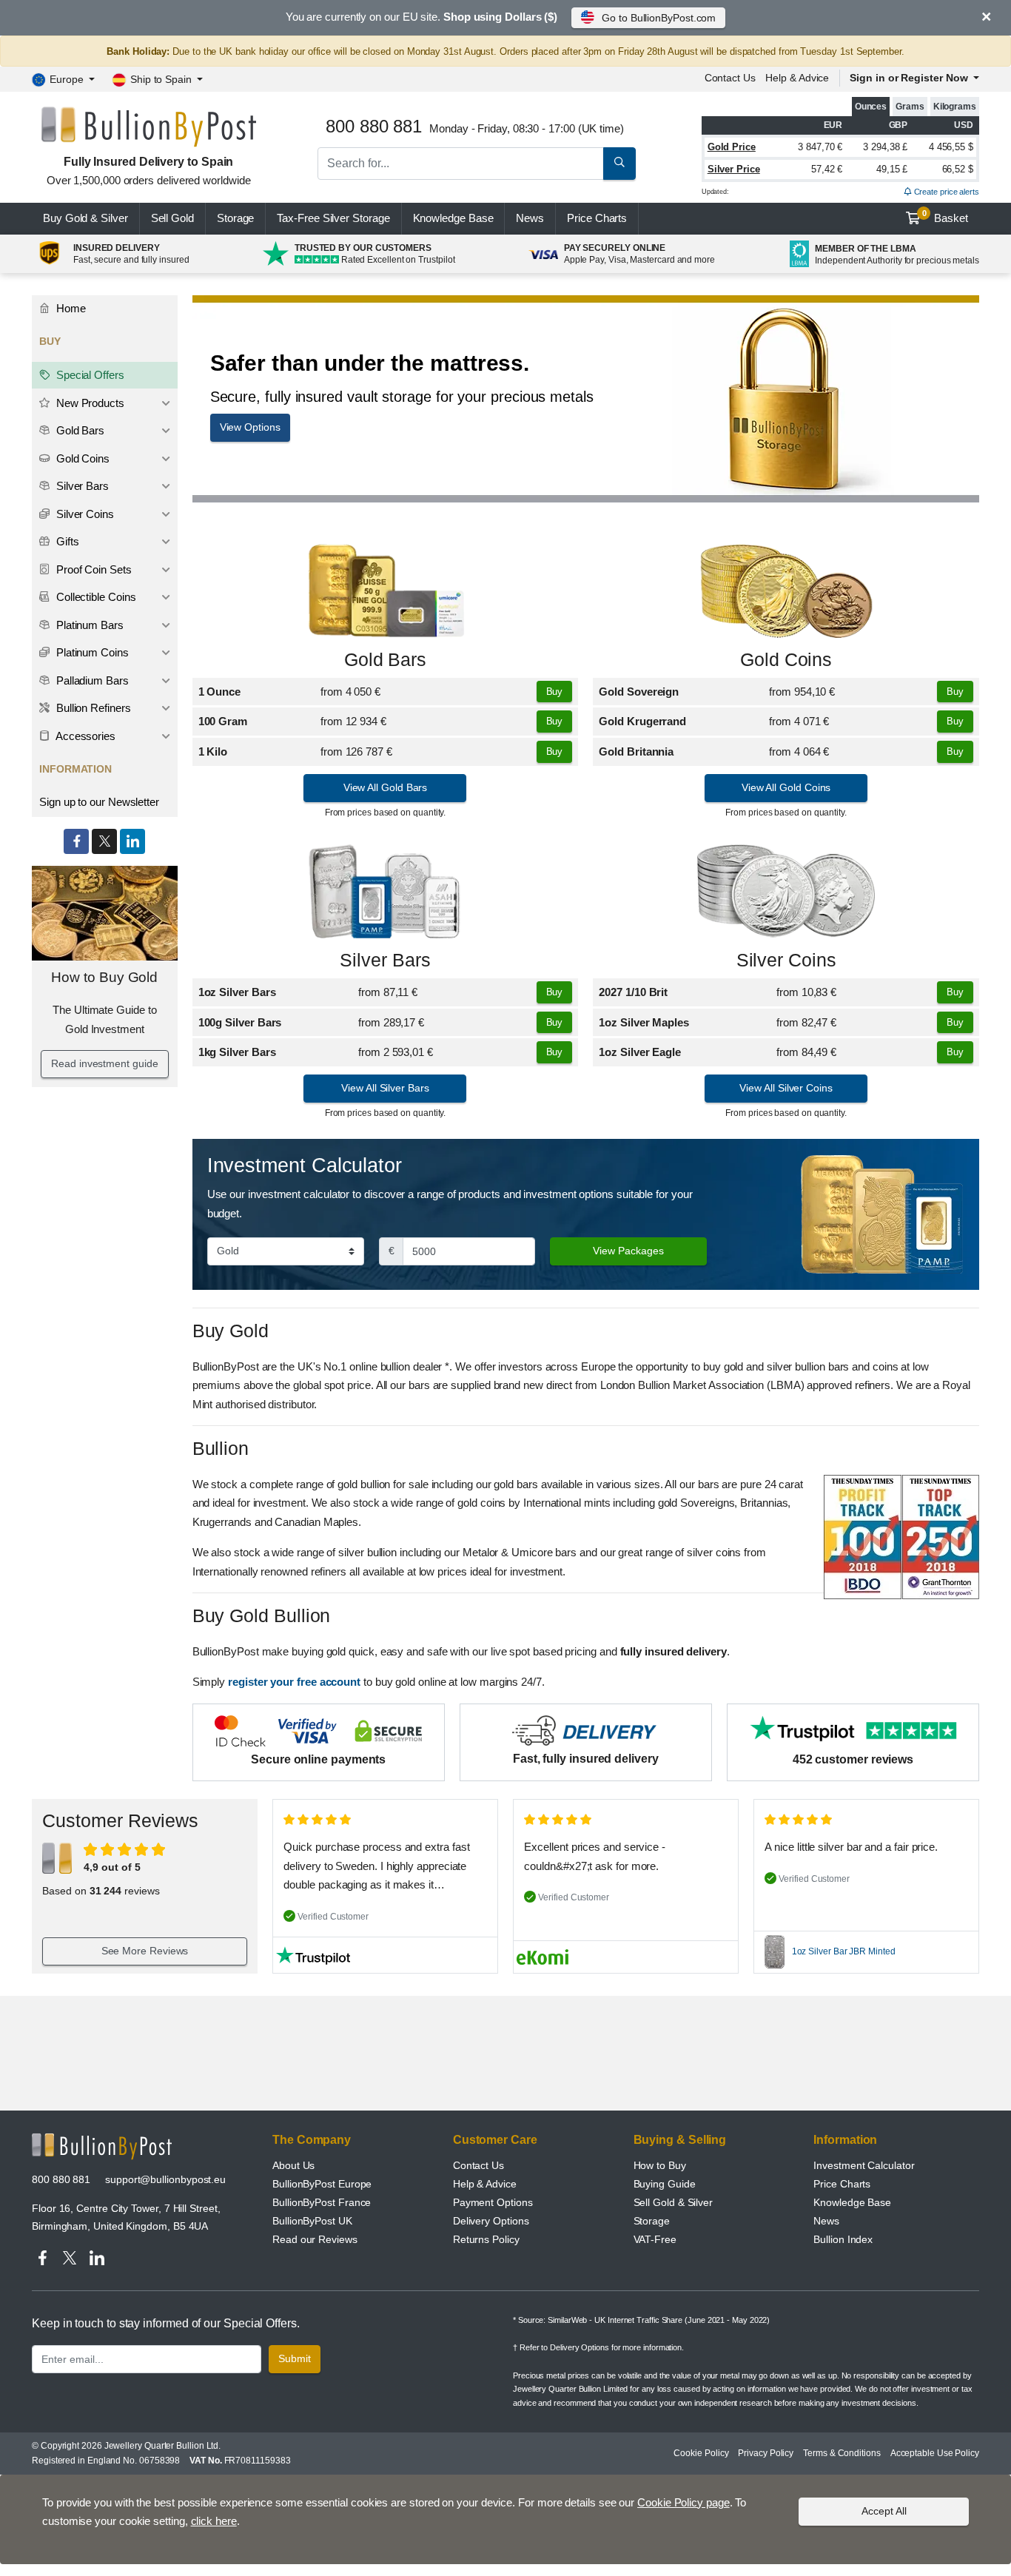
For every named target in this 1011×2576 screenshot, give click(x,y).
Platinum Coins (91, 652)
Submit (295, 2358)
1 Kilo (213, 751)
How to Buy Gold (104, 977)
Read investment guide (104, 1063)
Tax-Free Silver (333, 218)
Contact (730, 78)
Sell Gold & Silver (674, 2202)
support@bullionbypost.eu (165, 2179)
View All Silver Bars (385, 1088)
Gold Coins (786, 660)
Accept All (884, 2511)
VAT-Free (655, 2239)
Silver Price (734, 169)
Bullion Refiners (92, 708)
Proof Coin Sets (93, 569)
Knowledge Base (453, 218)
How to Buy (660, 2165)
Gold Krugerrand (642, 721)
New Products (89, 403)
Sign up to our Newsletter (99, 802)
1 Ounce (219, 692)
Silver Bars (385, 960)
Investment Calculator (864, 2165)
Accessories (84, 736)
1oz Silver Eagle (640, 1052)
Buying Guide (665, 2184)
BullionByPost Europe (322, 2184)
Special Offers (89, 375)
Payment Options (493, 2202)
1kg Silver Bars (237, 1052)
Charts (597, 218)
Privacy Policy (766, 2453)
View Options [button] (250, 427)
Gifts (66, 541)
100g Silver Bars (240, 1022)
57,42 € (827, 169)
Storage (235, 218)
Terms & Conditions (842, 2453)
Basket (945, 217)
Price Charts (842, 2184)
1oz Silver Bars (237, 992)
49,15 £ (892, 169)
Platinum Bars (88, 625)
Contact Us (478, 2165)
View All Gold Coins (786, 787)
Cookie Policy (701, 2453)
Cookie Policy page (683, 2502)
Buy (555, 692)
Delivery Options (491, 2221)
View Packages (628, 1251)
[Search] (619, 164)
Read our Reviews (315, 2239)
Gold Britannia (636, 751)
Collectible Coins (95, 597)
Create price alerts (945, 192)
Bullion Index (843, 2239)
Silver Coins (786, 960)
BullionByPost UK (312, 2221)
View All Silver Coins (786, 1088)
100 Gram (223, 721)
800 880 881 (61, 2179)
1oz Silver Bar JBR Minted (844, 1951)
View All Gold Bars (386, 787)
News (530, 218)
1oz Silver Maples (644, 1022)
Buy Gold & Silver (85, 218)
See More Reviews (145, 1951)
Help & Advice (797, 78)
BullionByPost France (322, 2202)
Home (70, 308)
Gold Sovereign (639, 692)
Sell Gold (172, 218)
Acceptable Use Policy (935, 2453)
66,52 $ (958, 169)
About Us (293, 2165)
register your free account (294, 1682)
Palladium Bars (91, 680)
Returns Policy (486, 2239)
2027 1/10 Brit (633, 992)
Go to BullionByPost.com (659, 18)
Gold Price (732, 147)
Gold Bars (385, 660)
